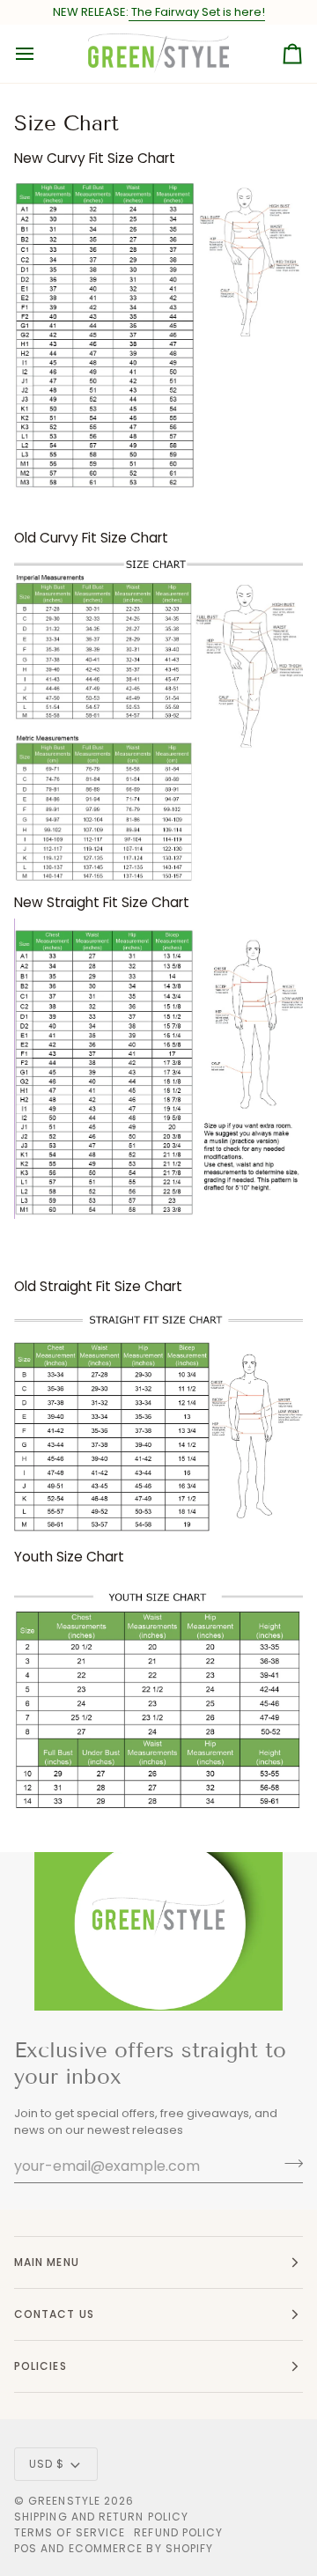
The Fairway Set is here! (197, 12)
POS (26, 2548)
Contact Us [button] (54, 2314)
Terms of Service (70, 2532)
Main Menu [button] (47, 2262)
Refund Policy (178, 2532)
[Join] (288, 2164)
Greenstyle (64, 2501)
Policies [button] (41, 2366)
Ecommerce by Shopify (141, 2548)
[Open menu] (41, 54)
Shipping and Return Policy (101, 2517)
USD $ (47, 2464)
